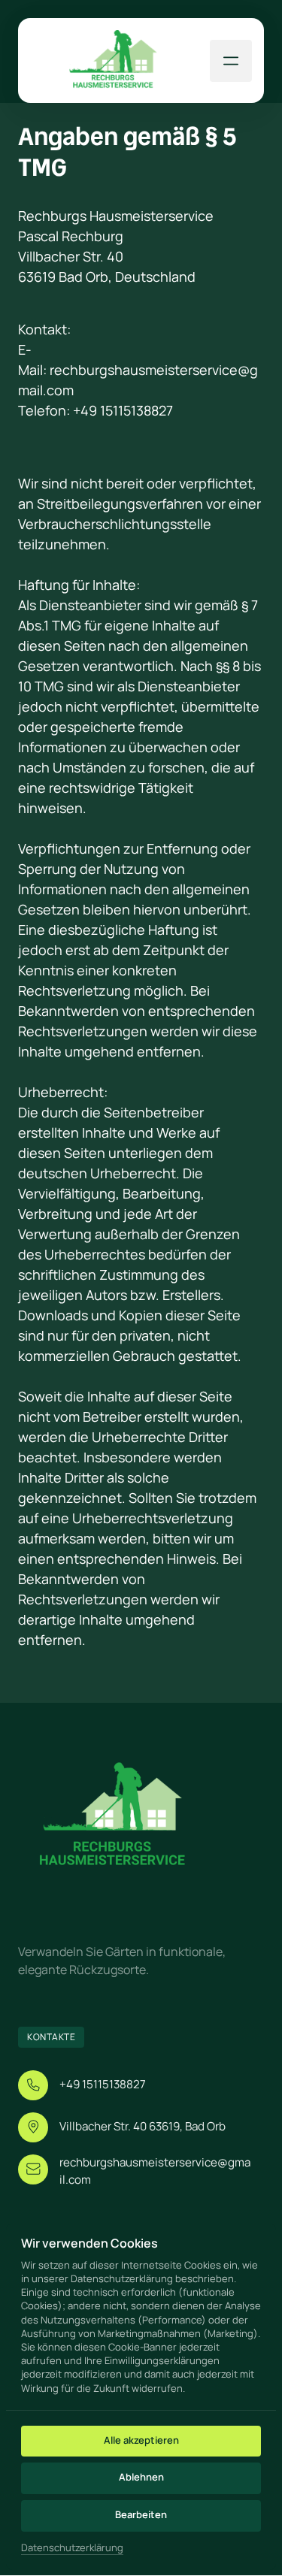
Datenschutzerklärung (72, 2548)
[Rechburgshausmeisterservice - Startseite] (113, 60)
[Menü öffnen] (231, 61)
